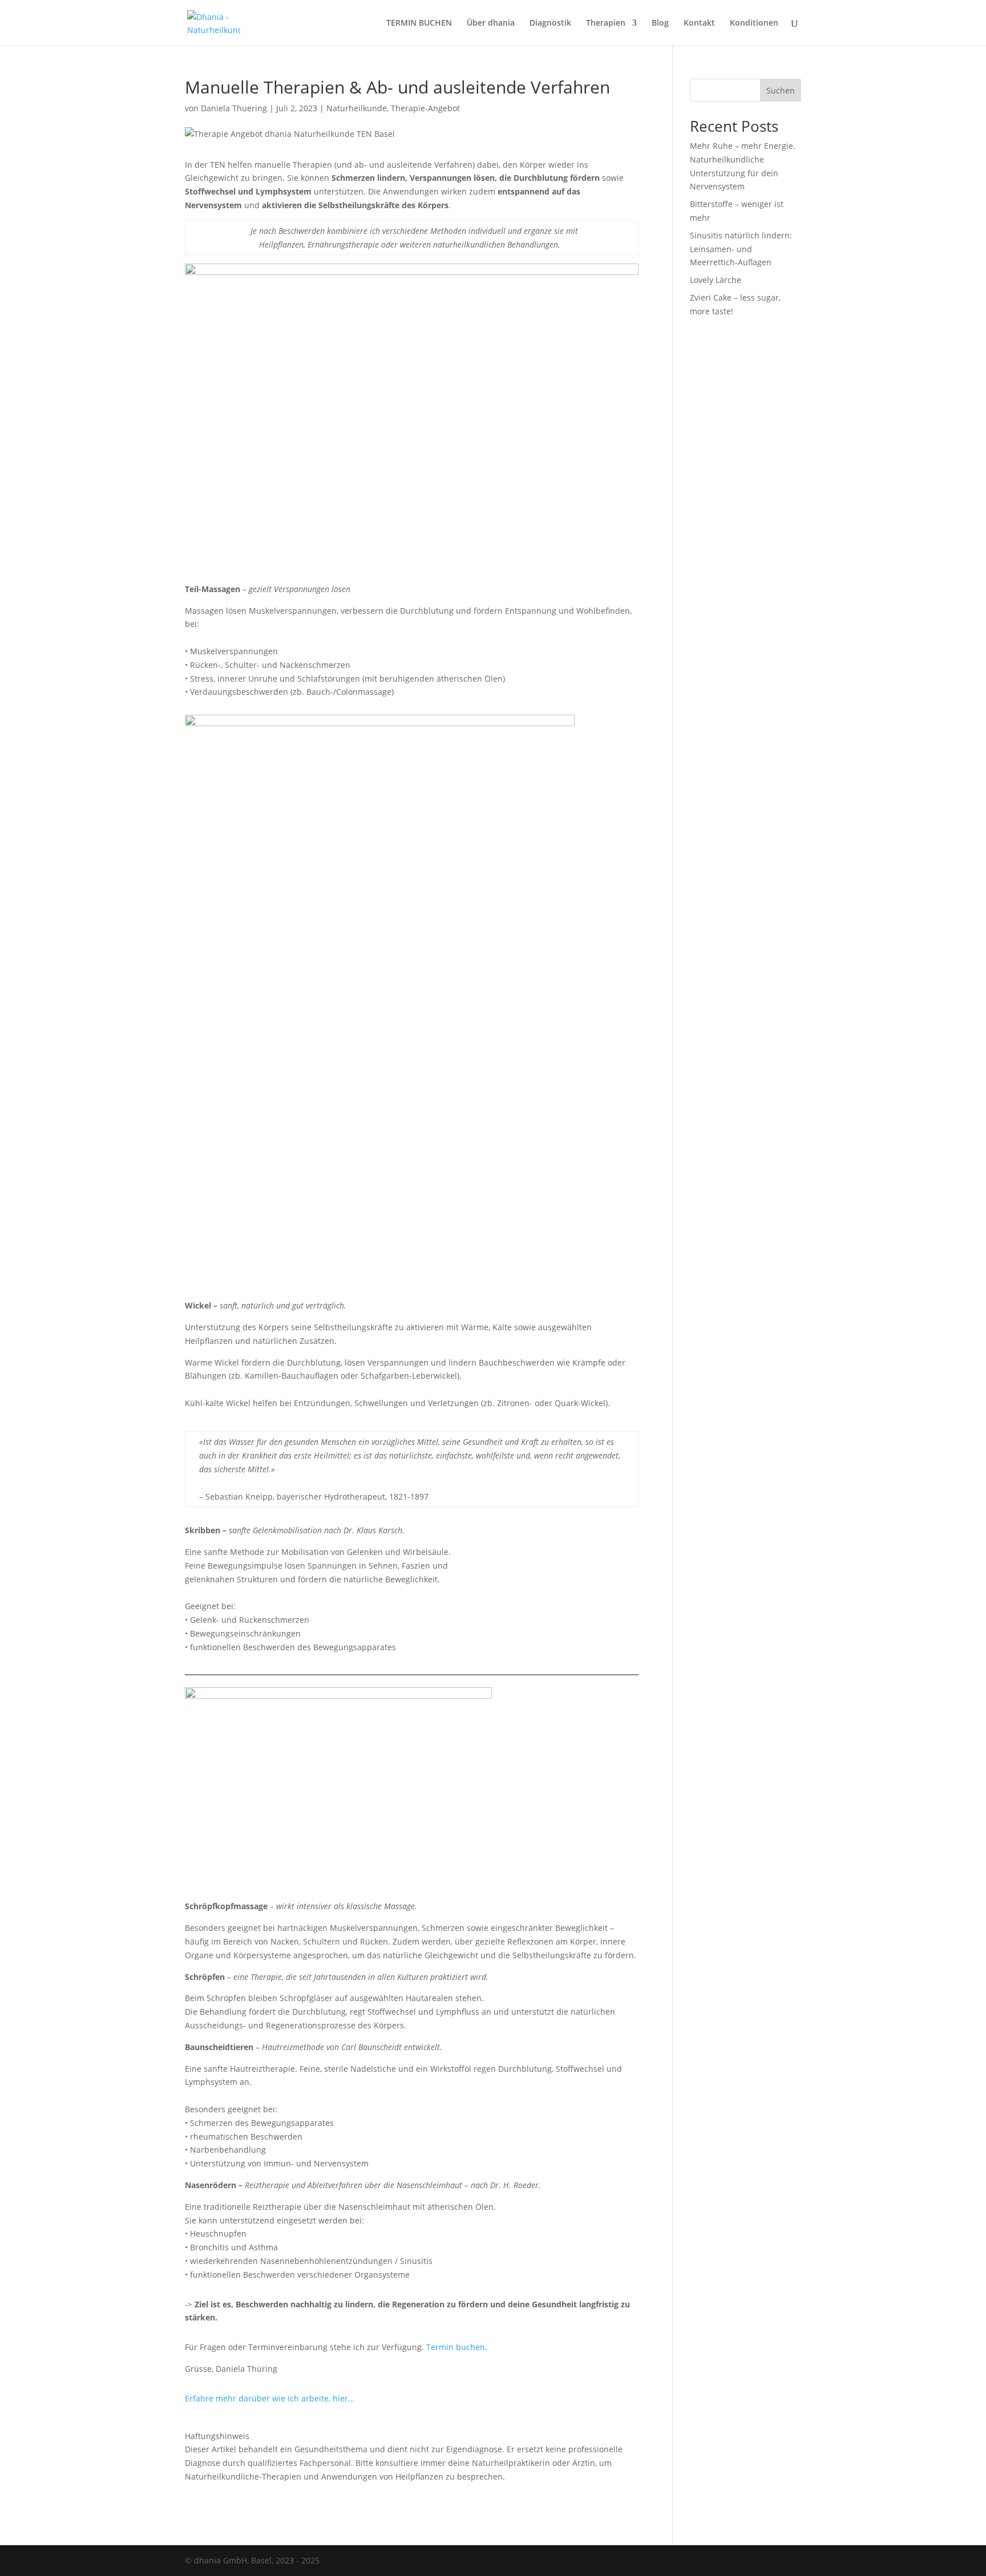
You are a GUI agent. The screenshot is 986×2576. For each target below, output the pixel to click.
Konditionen (754, 23)
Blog (660, 23)
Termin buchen (456, 2347)
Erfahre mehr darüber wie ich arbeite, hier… (270, 2398)
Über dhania (491, 23)
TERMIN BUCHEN (419, 23)
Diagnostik (550, 23)
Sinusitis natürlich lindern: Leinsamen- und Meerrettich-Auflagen (741, 249)
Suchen (781, 90)
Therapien (606, 23)
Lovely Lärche (716, 280)
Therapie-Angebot (425, 108)
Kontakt (699, 23)
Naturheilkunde (357, 108)
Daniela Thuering (234, 108)
